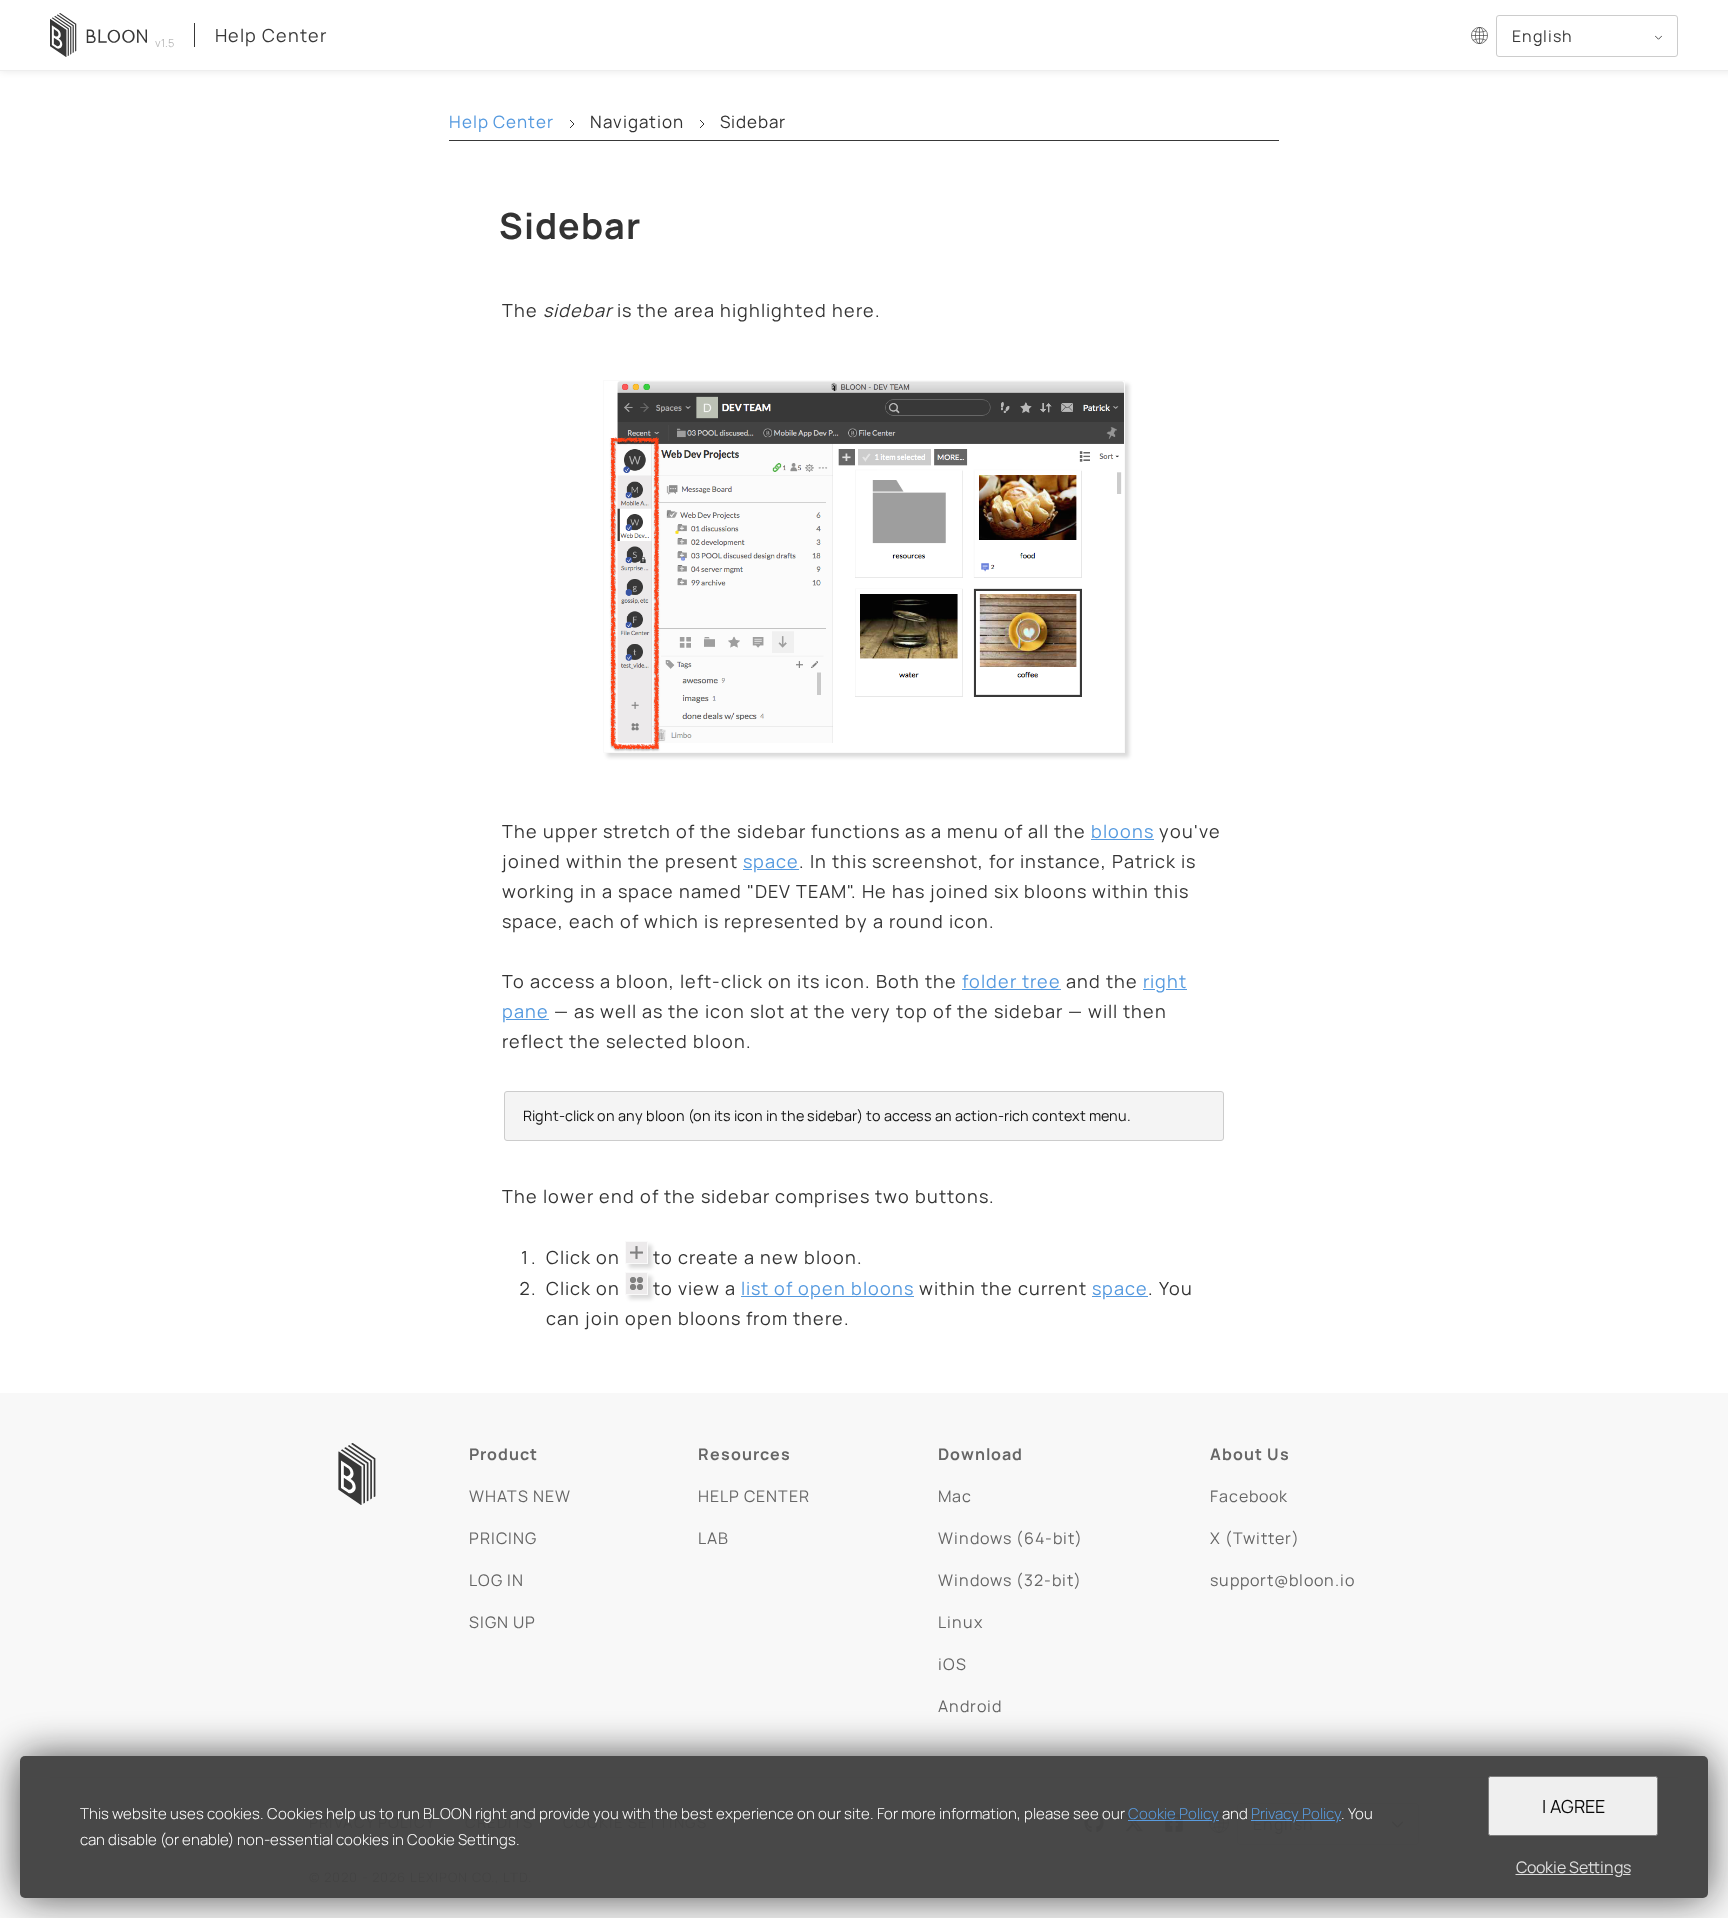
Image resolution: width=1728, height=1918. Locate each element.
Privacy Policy (1296, 1813)
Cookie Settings (1573, 1867)
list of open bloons (827, 1288)
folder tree (1011, 981)
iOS (952, 1664)
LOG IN (496, 1580)
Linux (960, 1622)
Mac (955, 1496)
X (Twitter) (1255, 1538)
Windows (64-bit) (1010, 1538)
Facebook (1249, 1496)
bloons (1122, 831)
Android (970, 1706)
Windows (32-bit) (1010, 1580)
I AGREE (1573, 1806)
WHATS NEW (520, 1496)
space (771, 861)
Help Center (271, 35)
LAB (713, 1538)
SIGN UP (502, 1622)
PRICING (503, 1538)
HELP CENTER (754, 1496)
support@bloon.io (1282, 1580)
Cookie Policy (1173, 1813)
